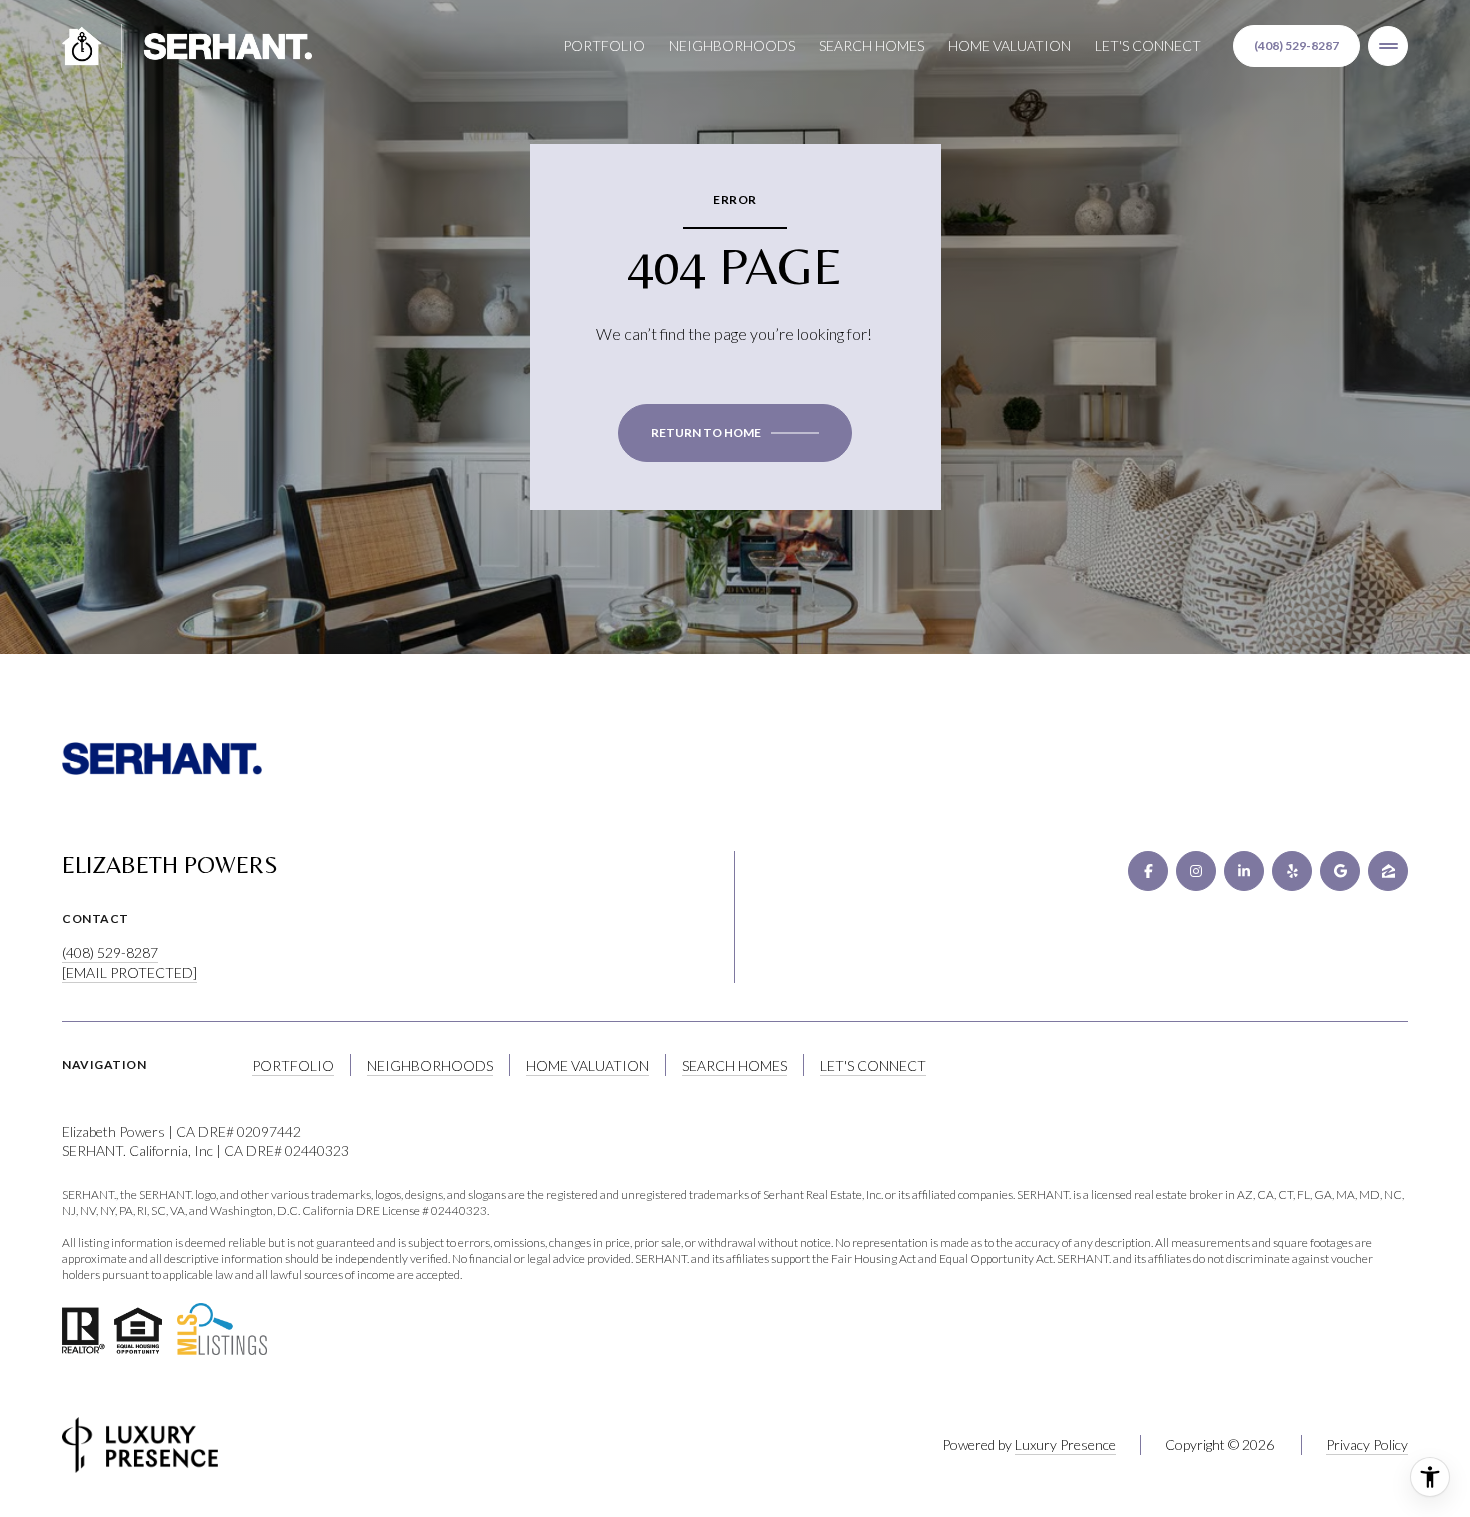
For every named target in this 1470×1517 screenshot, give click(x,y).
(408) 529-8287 (1296, 45)
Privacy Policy (1367, 1444)
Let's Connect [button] (873, 1065)
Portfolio (604, 45)
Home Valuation (1009, 45)
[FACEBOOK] (1148, 871)
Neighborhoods (732, 45)
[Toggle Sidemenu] (1388, 46)
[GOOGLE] (1340, 871)
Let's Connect (1148, 45)
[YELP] (1292, 871)
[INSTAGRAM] (1196, 871)
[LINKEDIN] (1244, 871)
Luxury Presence (1065, 1444)
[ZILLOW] (1388, 871)
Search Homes (871, 45)
